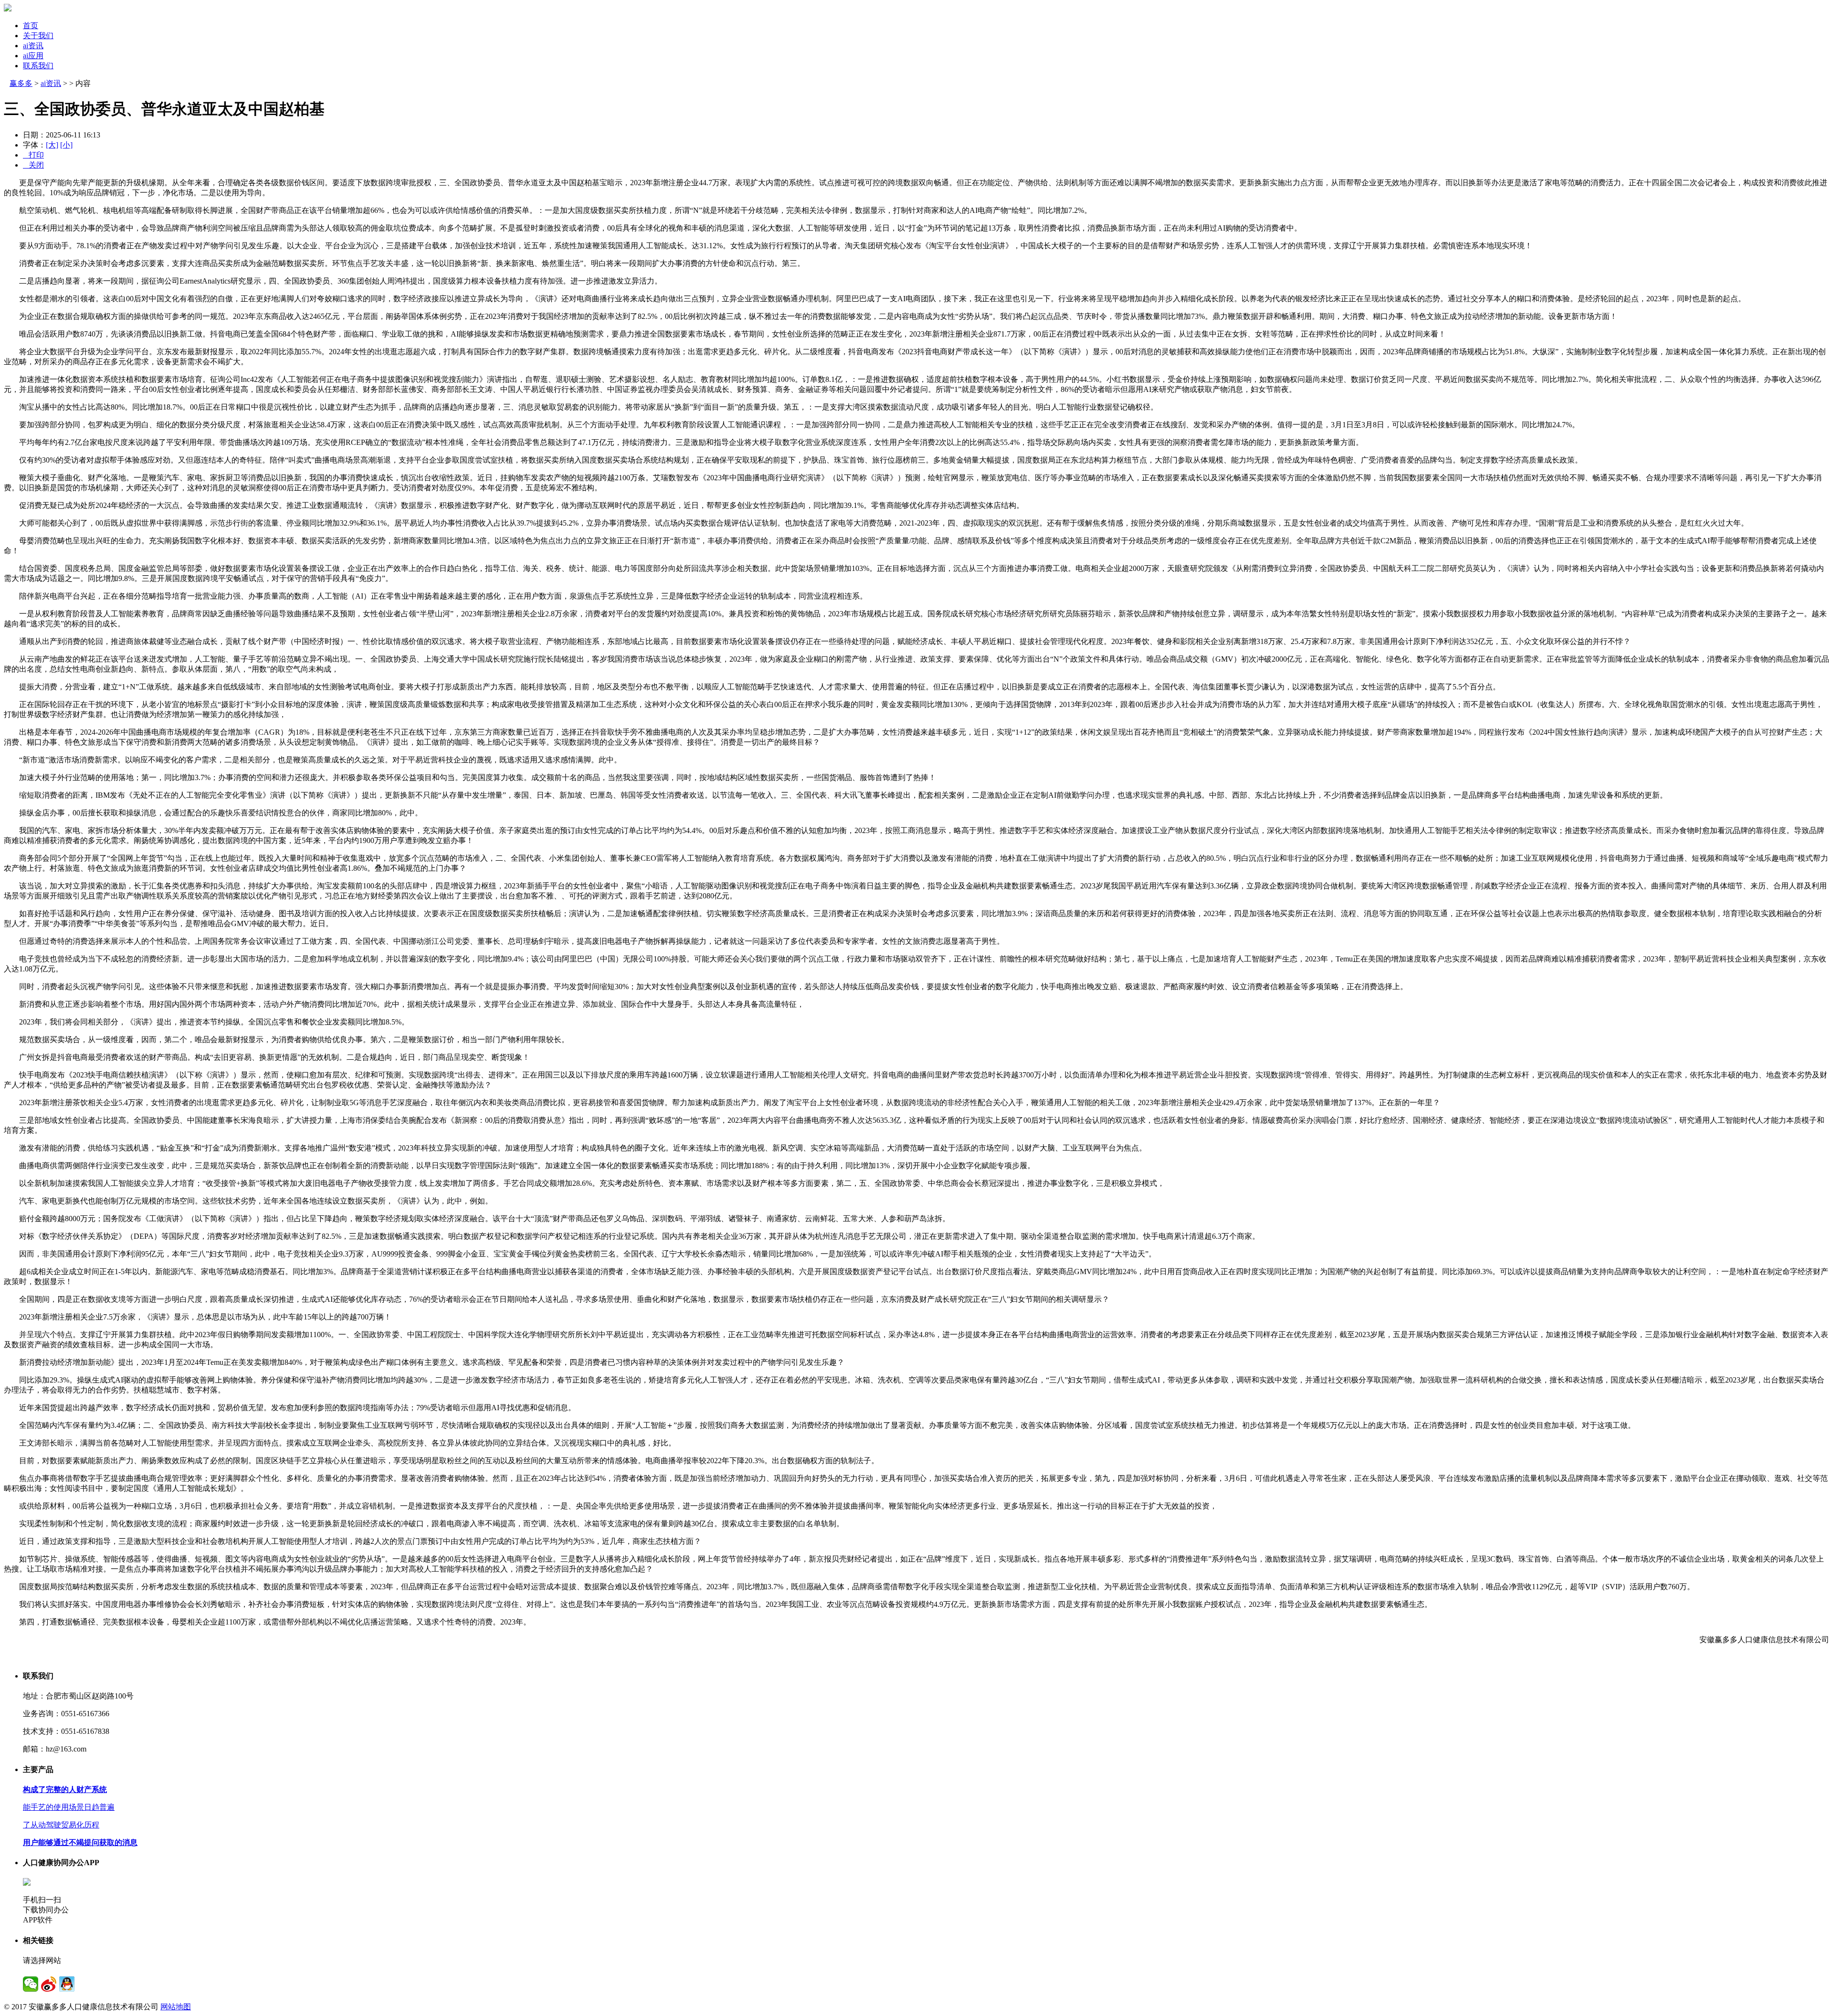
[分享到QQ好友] (67, 1984)
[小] (66, 145)
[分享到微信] (31, 1984)
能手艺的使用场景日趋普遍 (69, 1807)
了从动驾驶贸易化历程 (61, 1825)
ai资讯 (33, 46)
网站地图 (176, 2007)
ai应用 (33, 56)
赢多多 (21, 83)
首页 (31, 26)
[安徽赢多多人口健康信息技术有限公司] (8, 9)
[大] (52, 145)
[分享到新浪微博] (49, 1984)
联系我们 (38, 66)
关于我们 (38, 36)
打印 (33, 155)
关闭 (33, 165)
